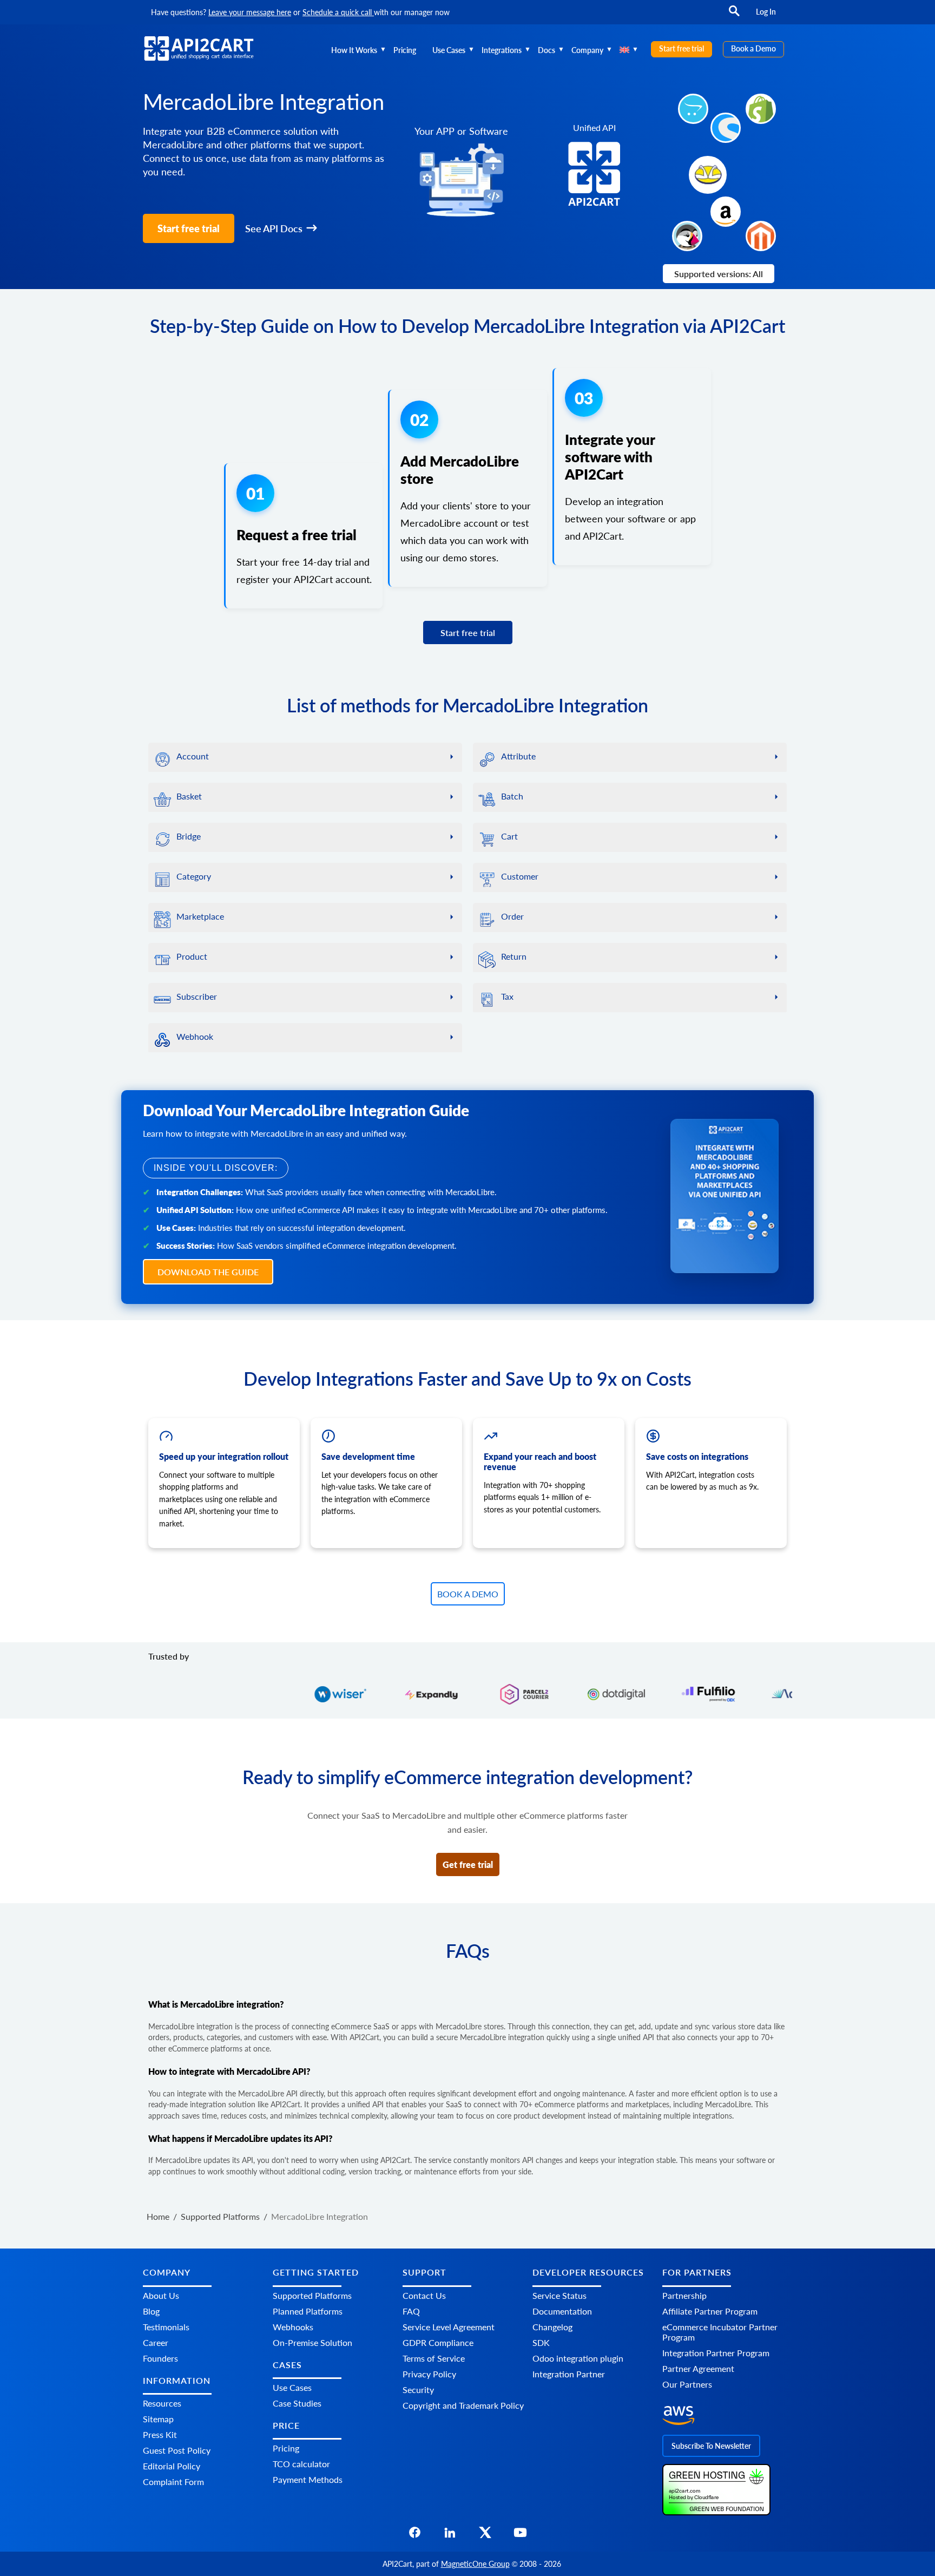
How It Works (354, 50)
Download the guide (208, 1272)
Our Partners (687, 2384)
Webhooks (293, 2327)
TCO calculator (301, 2464)
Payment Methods (308, 2480)
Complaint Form (173, 2482)
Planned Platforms (308, 2311)
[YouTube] (520, 2536)
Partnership (684, 2295)
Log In (766, 12)
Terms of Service (434, 2358)
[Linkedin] (450, 2536)
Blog (151, 2311)
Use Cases (449, 50)
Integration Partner (569, 2374)
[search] (734, 16)
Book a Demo (753, 48)
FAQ (411, 2311)
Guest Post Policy (177, 2450)
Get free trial (468, 1864)
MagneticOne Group (475, 2564)
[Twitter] (485, 2536)
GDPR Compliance (438, 2342)
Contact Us (424, 2295)
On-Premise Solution (312, 2342)
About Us (161, 2295)
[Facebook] (415, 2536)
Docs (546, 50)
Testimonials (166, 2327)
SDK (541, 2342)
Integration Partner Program (716, 2353)
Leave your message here (250, 12)
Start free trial (682, 48)
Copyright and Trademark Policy (463, 2405)
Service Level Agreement (449, 2327)
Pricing (405, 50)
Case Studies (297, 2403)
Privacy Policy (429, 2374)
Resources (162, 2403)
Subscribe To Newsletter (711, 2446)
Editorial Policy (172, 2466)
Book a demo (468, 1594)
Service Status (559, 2295)
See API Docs (274, 228)
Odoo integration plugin (578, 2358)
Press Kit (160, 2434)
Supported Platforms (312, 2295)
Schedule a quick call (338, 12)
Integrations (502, 50)
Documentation (562, 2311)
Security (418, 2390)
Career (156, 2342)
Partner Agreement (698, 2368)
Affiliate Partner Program (710, 2311)
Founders (160, 2358)
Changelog (552, 2327)
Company (587, 50)
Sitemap (158, 2419)
